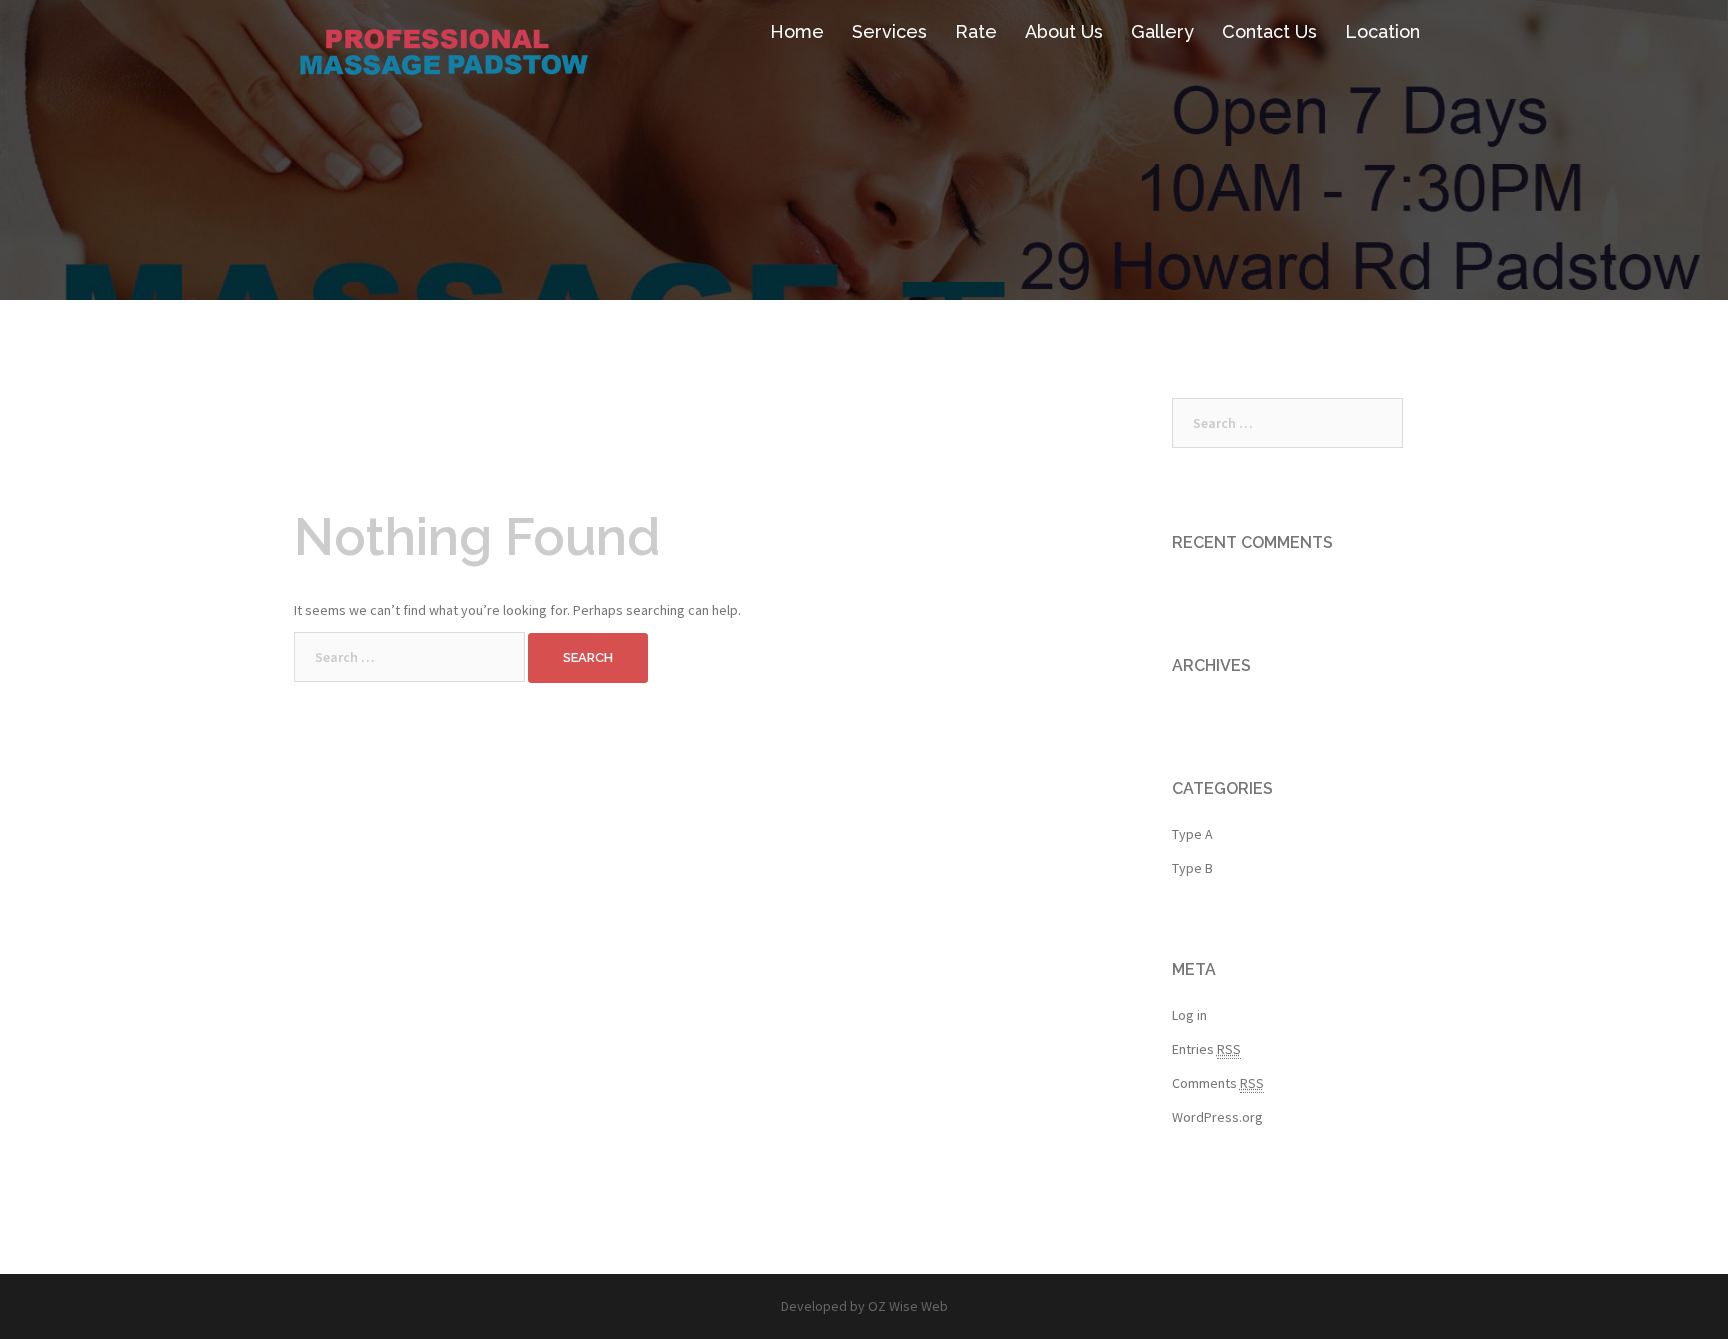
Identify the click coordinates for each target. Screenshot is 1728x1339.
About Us (1064, 31)
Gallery (1162, 31)
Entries (1206, 1049)
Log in (1189, 1015)
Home (797, 31)
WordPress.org (1217, 1117)
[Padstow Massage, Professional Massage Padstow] (443, 51)
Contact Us (1269, 31)
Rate (976, 31)
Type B (1192, 868)
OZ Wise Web (908, 1306)
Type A (1192, 834)
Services (889, 31)
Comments (1218, 1083)
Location (1382, 31)
